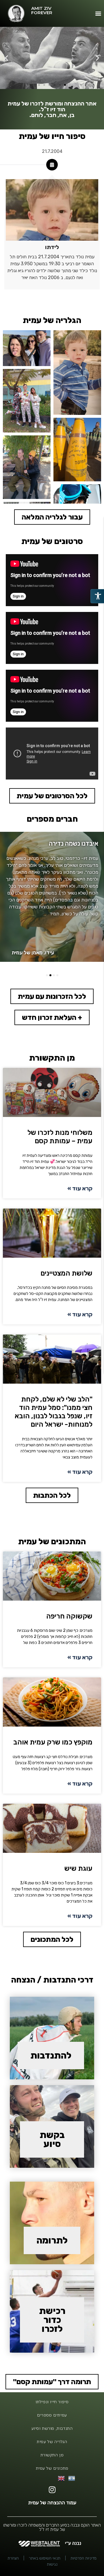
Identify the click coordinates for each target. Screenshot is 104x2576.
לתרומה (52, 2240)
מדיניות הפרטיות (83, 2558)
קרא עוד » (80, 1188)
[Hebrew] (72, 2478)
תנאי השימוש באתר (45, 2558)
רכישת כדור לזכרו (52, 2320)
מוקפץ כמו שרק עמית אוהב (53, 1742)
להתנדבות (51, 2056)
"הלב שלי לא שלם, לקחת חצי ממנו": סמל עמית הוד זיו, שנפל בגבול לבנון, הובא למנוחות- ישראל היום (54, 1412)
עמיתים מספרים (52, 2415)
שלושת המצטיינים (66, 1273)
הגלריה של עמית (52, 2442)
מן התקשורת (52, 2455)
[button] (98, 13)
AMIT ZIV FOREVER (42, 10)
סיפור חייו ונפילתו (52, 2402)
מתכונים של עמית (52, 2468)
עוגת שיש (78, 1868)
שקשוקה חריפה (69, 1616)
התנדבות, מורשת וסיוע (52, 2428)
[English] (62, 2478)
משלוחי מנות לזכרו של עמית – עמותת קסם (60, 1137)
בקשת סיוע (52, 2139)
